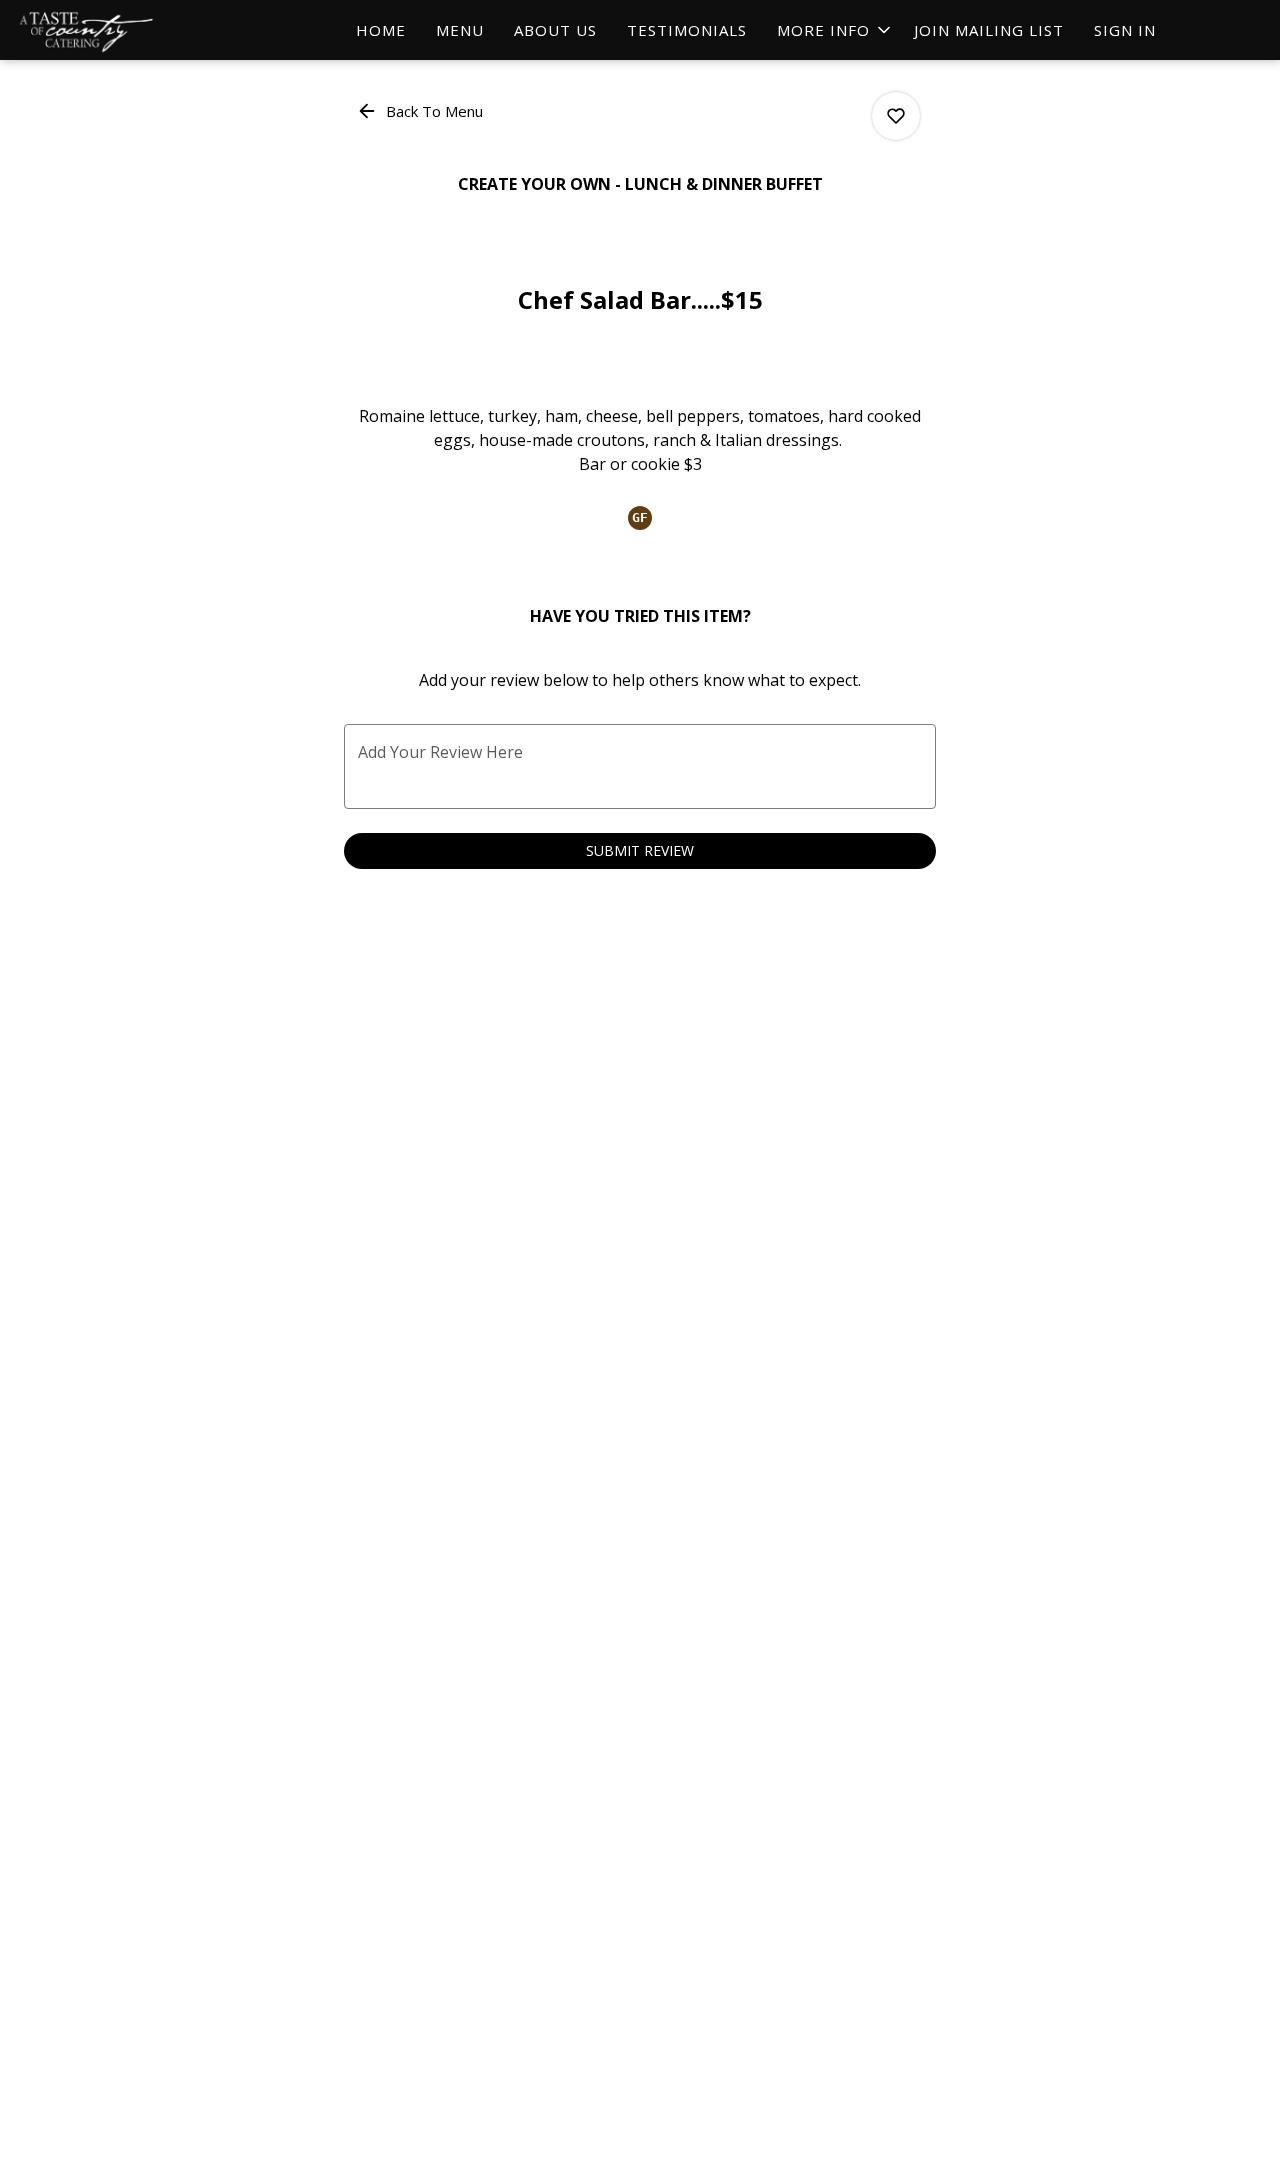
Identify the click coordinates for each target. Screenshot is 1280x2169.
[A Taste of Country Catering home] (106, 30)
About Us (555, 30)
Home (381, 30)
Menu (460, 30)
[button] (835, 30)
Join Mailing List (989, 30)
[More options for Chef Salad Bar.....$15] (896, 116)
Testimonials (687, 30)
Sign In (1125, 30)
